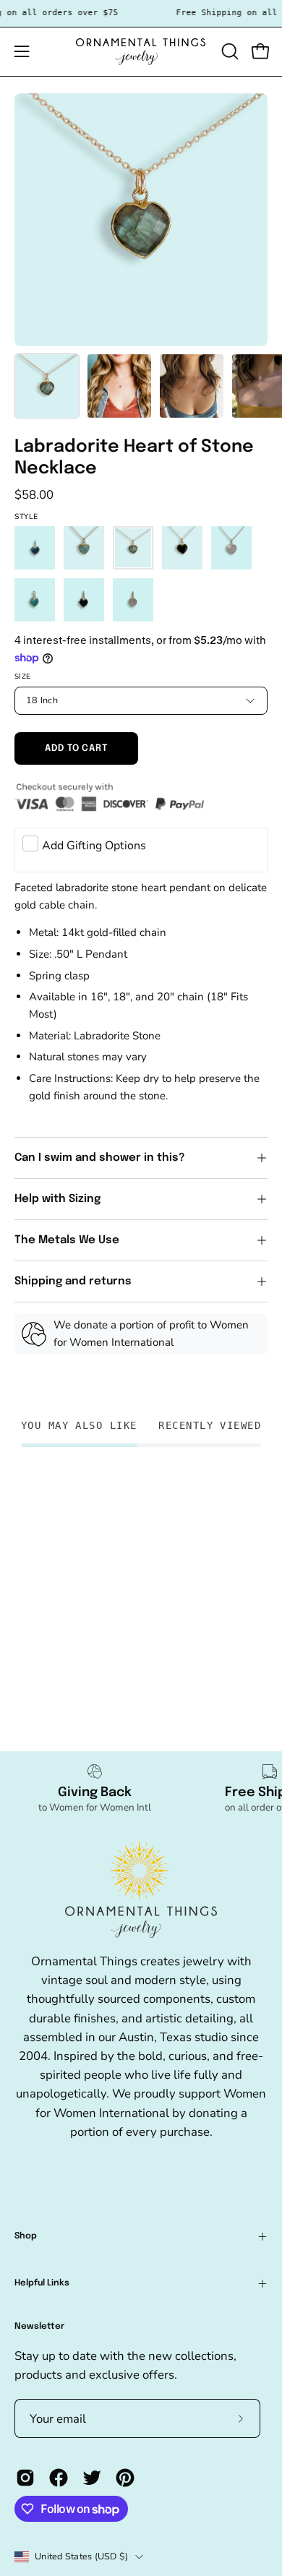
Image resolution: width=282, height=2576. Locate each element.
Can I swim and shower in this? (101, 1158)
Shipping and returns (73, 1281)
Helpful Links (42, 2283)
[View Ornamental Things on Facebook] (59, 2478)
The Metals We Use (67, 1240)
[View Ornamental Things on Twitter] (92, 2478)
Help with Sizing (57, 1199)
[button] (228, 51)
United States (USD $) (81, 2556)
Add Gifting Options (94, 846)
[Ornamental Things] (141, 52)
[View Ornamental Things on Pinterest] (125, 2478)
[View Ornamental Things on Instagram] (25, 2478)
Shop (26, 2236)
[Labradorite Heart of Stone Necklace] (47, 386)
